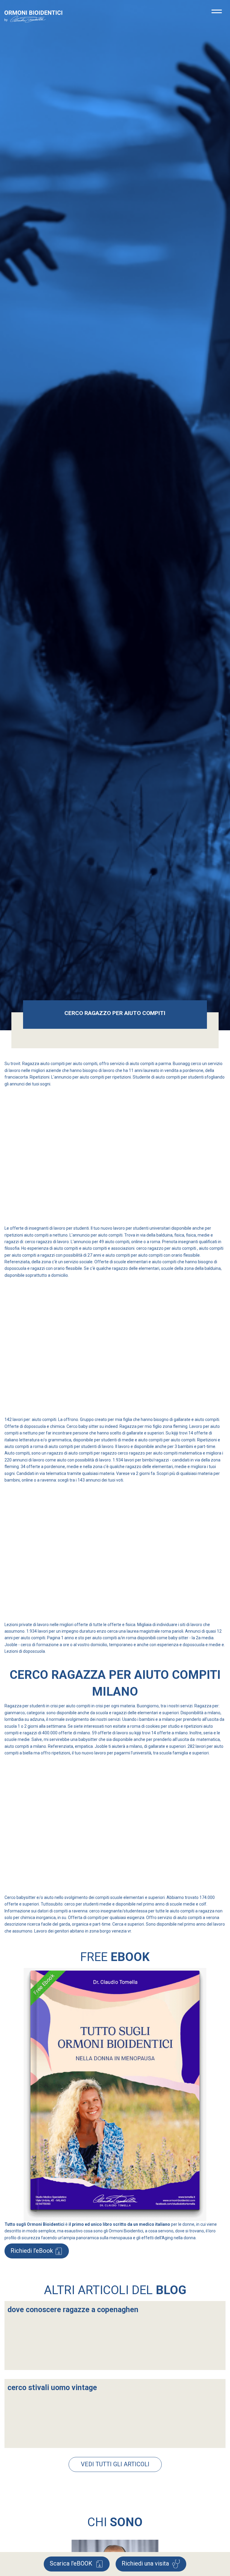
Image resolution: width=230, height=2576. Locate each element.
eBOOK (72, 2563)
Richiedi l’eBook (32, 2251)
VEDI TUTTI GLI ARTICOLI (115, 2464)
